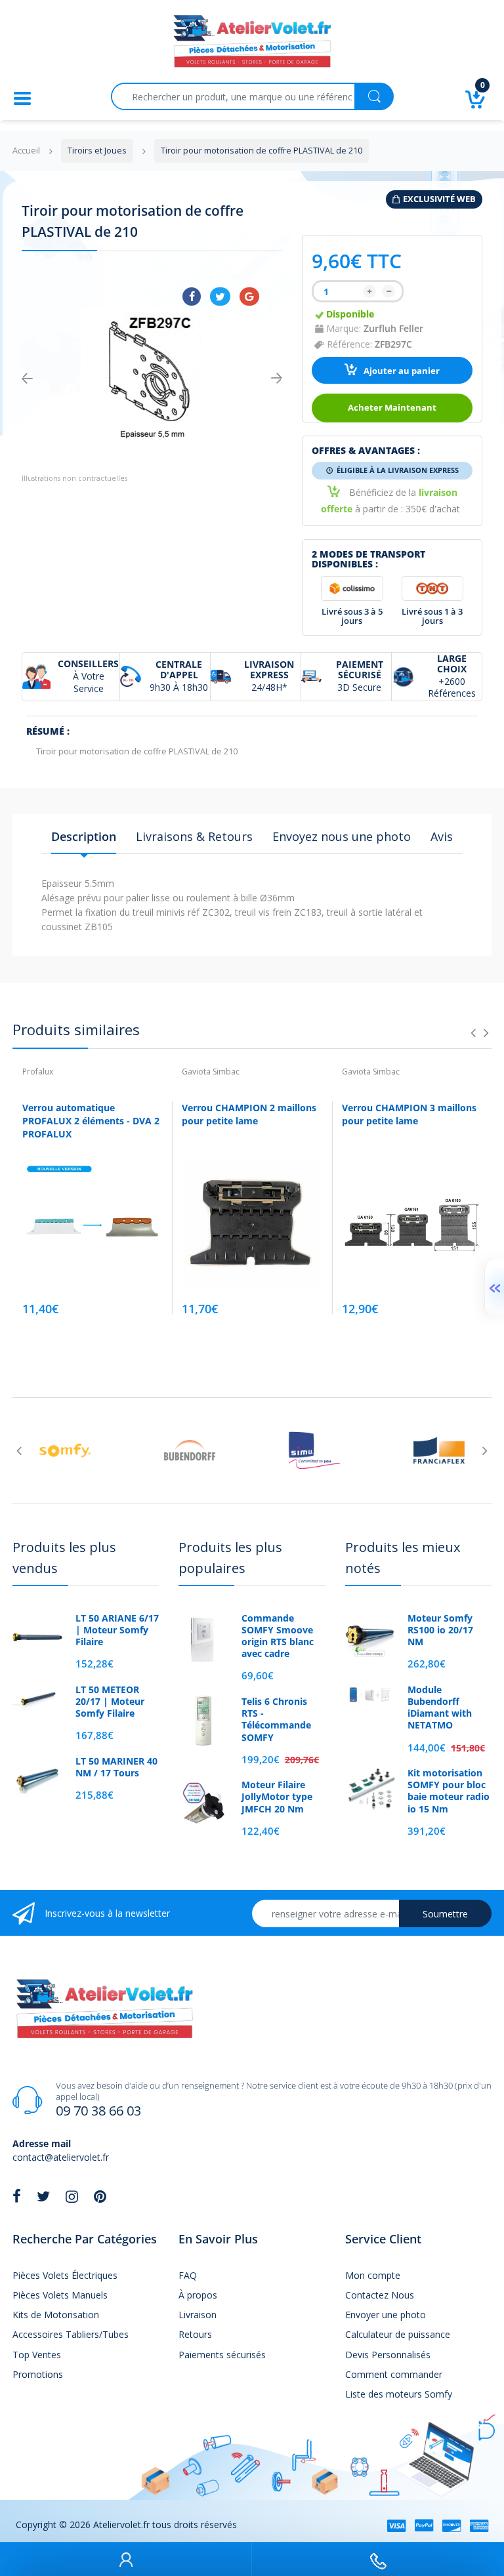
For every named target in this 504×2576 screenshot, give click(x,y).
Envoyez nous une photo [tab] (342, 836)
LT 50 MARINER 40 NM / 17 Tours (116, 1767)
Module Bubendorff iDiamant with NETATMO (440, 1708)
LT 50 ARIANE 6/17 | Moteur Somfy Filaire (117, 1630)
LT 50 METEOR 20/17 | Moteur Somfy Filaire (110, 1702)
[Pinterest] (100, 2196)
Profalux (38, 1072)
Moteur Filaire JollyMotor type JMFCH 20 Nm (277, 1797)
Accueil (26, 151)
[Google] (249, 296)
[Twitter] (220, 296)
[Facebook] (192, 296)
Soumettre (445, 1914)
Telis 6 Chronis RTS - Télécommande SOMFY (276, 1720)
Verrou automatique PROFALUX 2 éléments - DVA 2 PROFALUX (91, 1120)
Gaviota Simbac (211, 1072)
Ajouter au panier (401, 371)
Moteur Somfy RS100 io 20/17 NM (440, 1630)
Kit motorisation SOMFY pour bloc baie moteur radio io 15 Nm (449, 1791)
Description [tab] (84, 836)
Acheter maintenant (392, 408)
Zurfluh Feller (393, 328)
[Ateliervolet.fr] (252, 45)
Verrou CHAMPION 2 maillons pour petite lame (249, 1114)
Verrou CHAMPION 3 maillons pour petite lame (409, 1114)
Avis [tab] (442, 836)
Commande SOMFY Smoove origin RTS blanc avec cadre (278, 1636)
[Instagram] (72, 2196)
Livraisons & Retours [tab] (194, 836)
